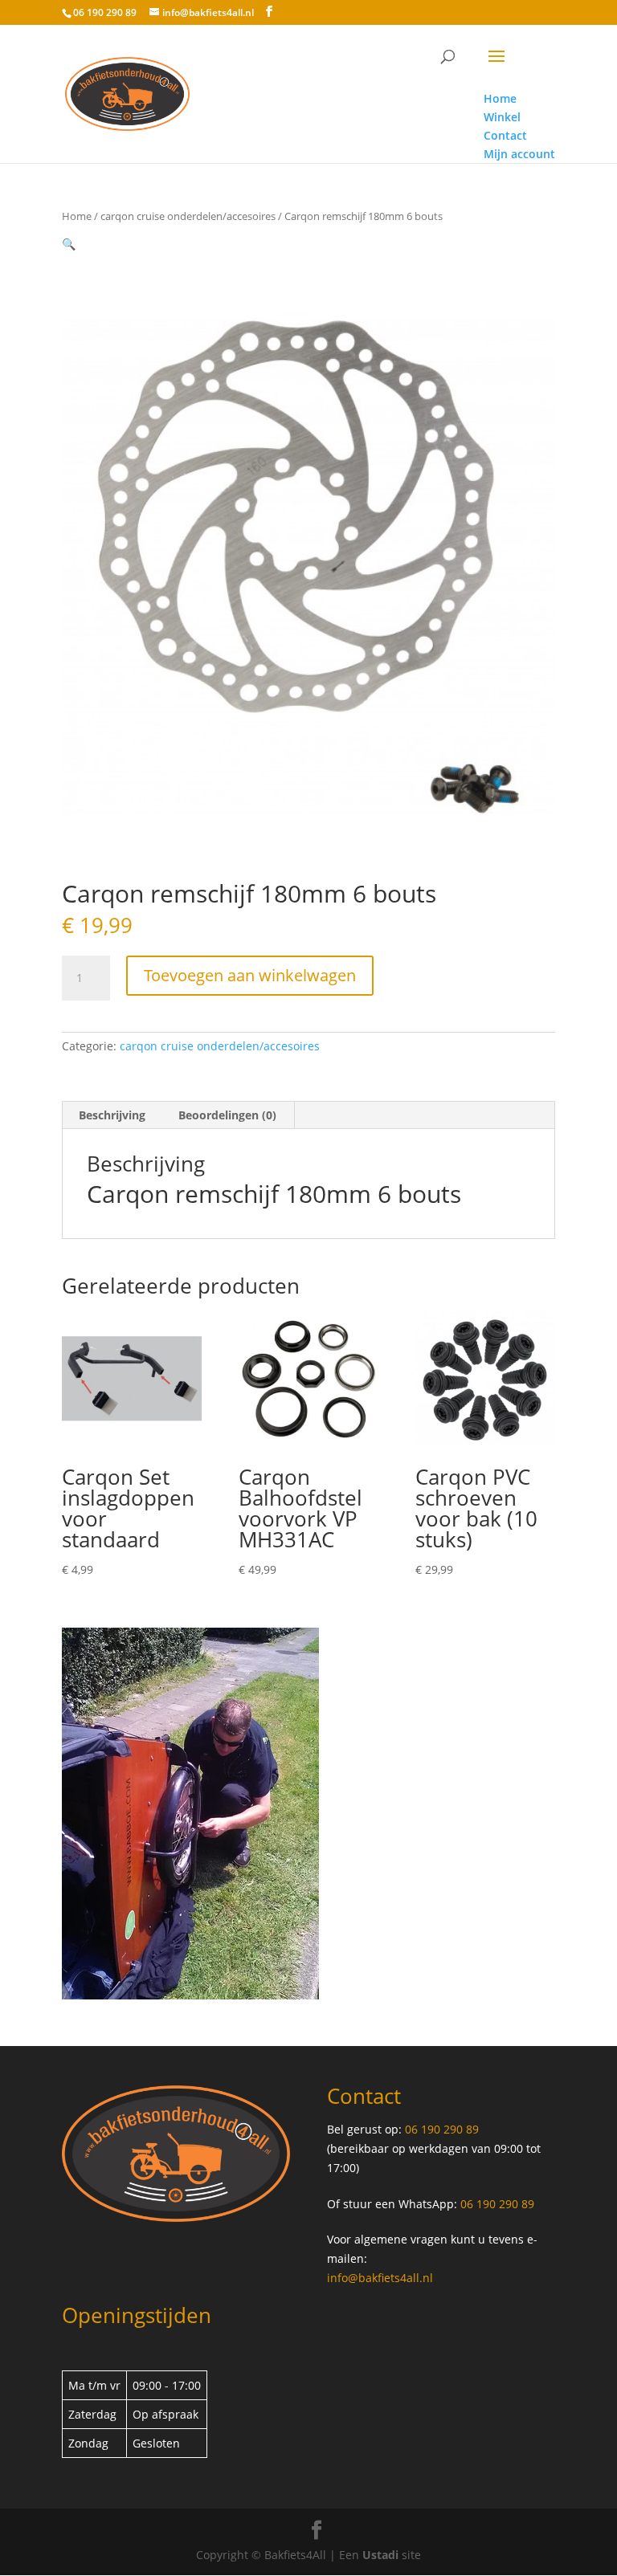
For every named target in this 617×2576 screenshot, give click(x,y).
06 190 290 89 (105, 12)
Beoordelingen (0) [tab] (227, 1115)
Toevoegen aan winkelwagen (250, 975)
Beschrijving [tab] (112, 1115)
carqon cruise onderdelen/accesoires (188, 216)
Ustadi (380, 2555)
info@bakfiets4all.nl (380, 2278)
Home (77, 216)
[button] (69, 244)
